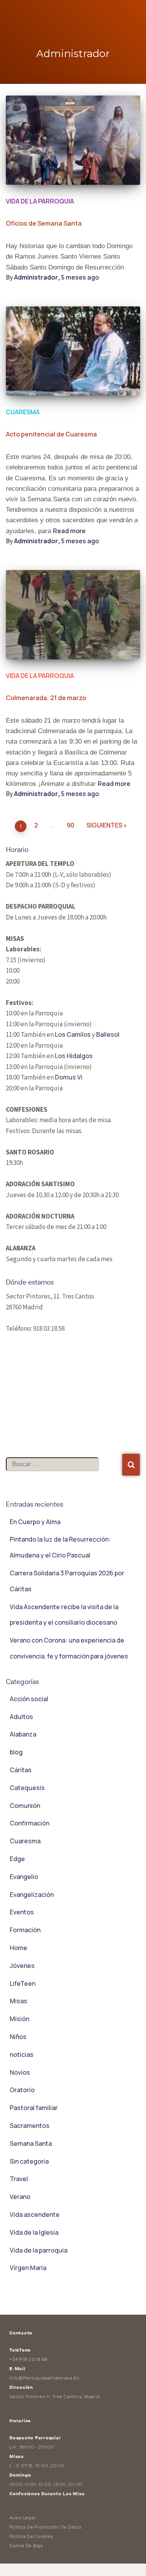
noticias (22, 2055)
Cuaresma (23, 412)
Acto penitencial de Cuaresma (51, 434)
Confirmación (30, 1823)
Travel (19, 2179)
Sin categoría (29, 2161)
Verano (20, 2197)
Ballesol (108, 1034)
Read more (69, 531)
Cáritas (21, 1770)
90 (70, 825)
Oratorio (22, 2090)
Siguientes (104, 825)
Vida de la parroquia (40, 201)
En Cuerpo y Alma (35, 1522)
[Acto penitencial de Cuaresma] (73, 351)
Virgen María (28, 2268)
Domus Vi (69, 1077)
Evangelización (32, 1895)
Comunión (25, 1806)
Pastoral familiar (34, 2108)
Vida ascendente (35, 2214)
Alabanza (23, 1734)
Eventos (22, 1912)
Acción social (29, 1699)
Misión (19, 2019)
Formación (25, 1930)
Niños (18, 2037)
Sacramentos (30, 2126)
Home (18, 1948)
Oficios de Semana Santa (44, 223)
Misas (18, 2001)
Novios (20, 2072)
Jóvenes (22, 1966)
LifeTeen (23, 1983)
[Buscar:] (64, 1472)
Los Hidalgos (74, 1056)
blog (16, 1752)
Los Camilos (73, 1034)
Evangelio (24, 1877)
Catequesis (27, 1788)
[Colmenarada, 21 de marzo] (73, 615)
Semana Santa (31, 2143)
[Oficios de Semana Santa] (73, 140)
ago (80, 277)
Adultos (21, 1717)
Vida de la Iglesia (34, 2232)
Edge (17, 1859)
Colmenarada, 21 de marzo (46, 698)
